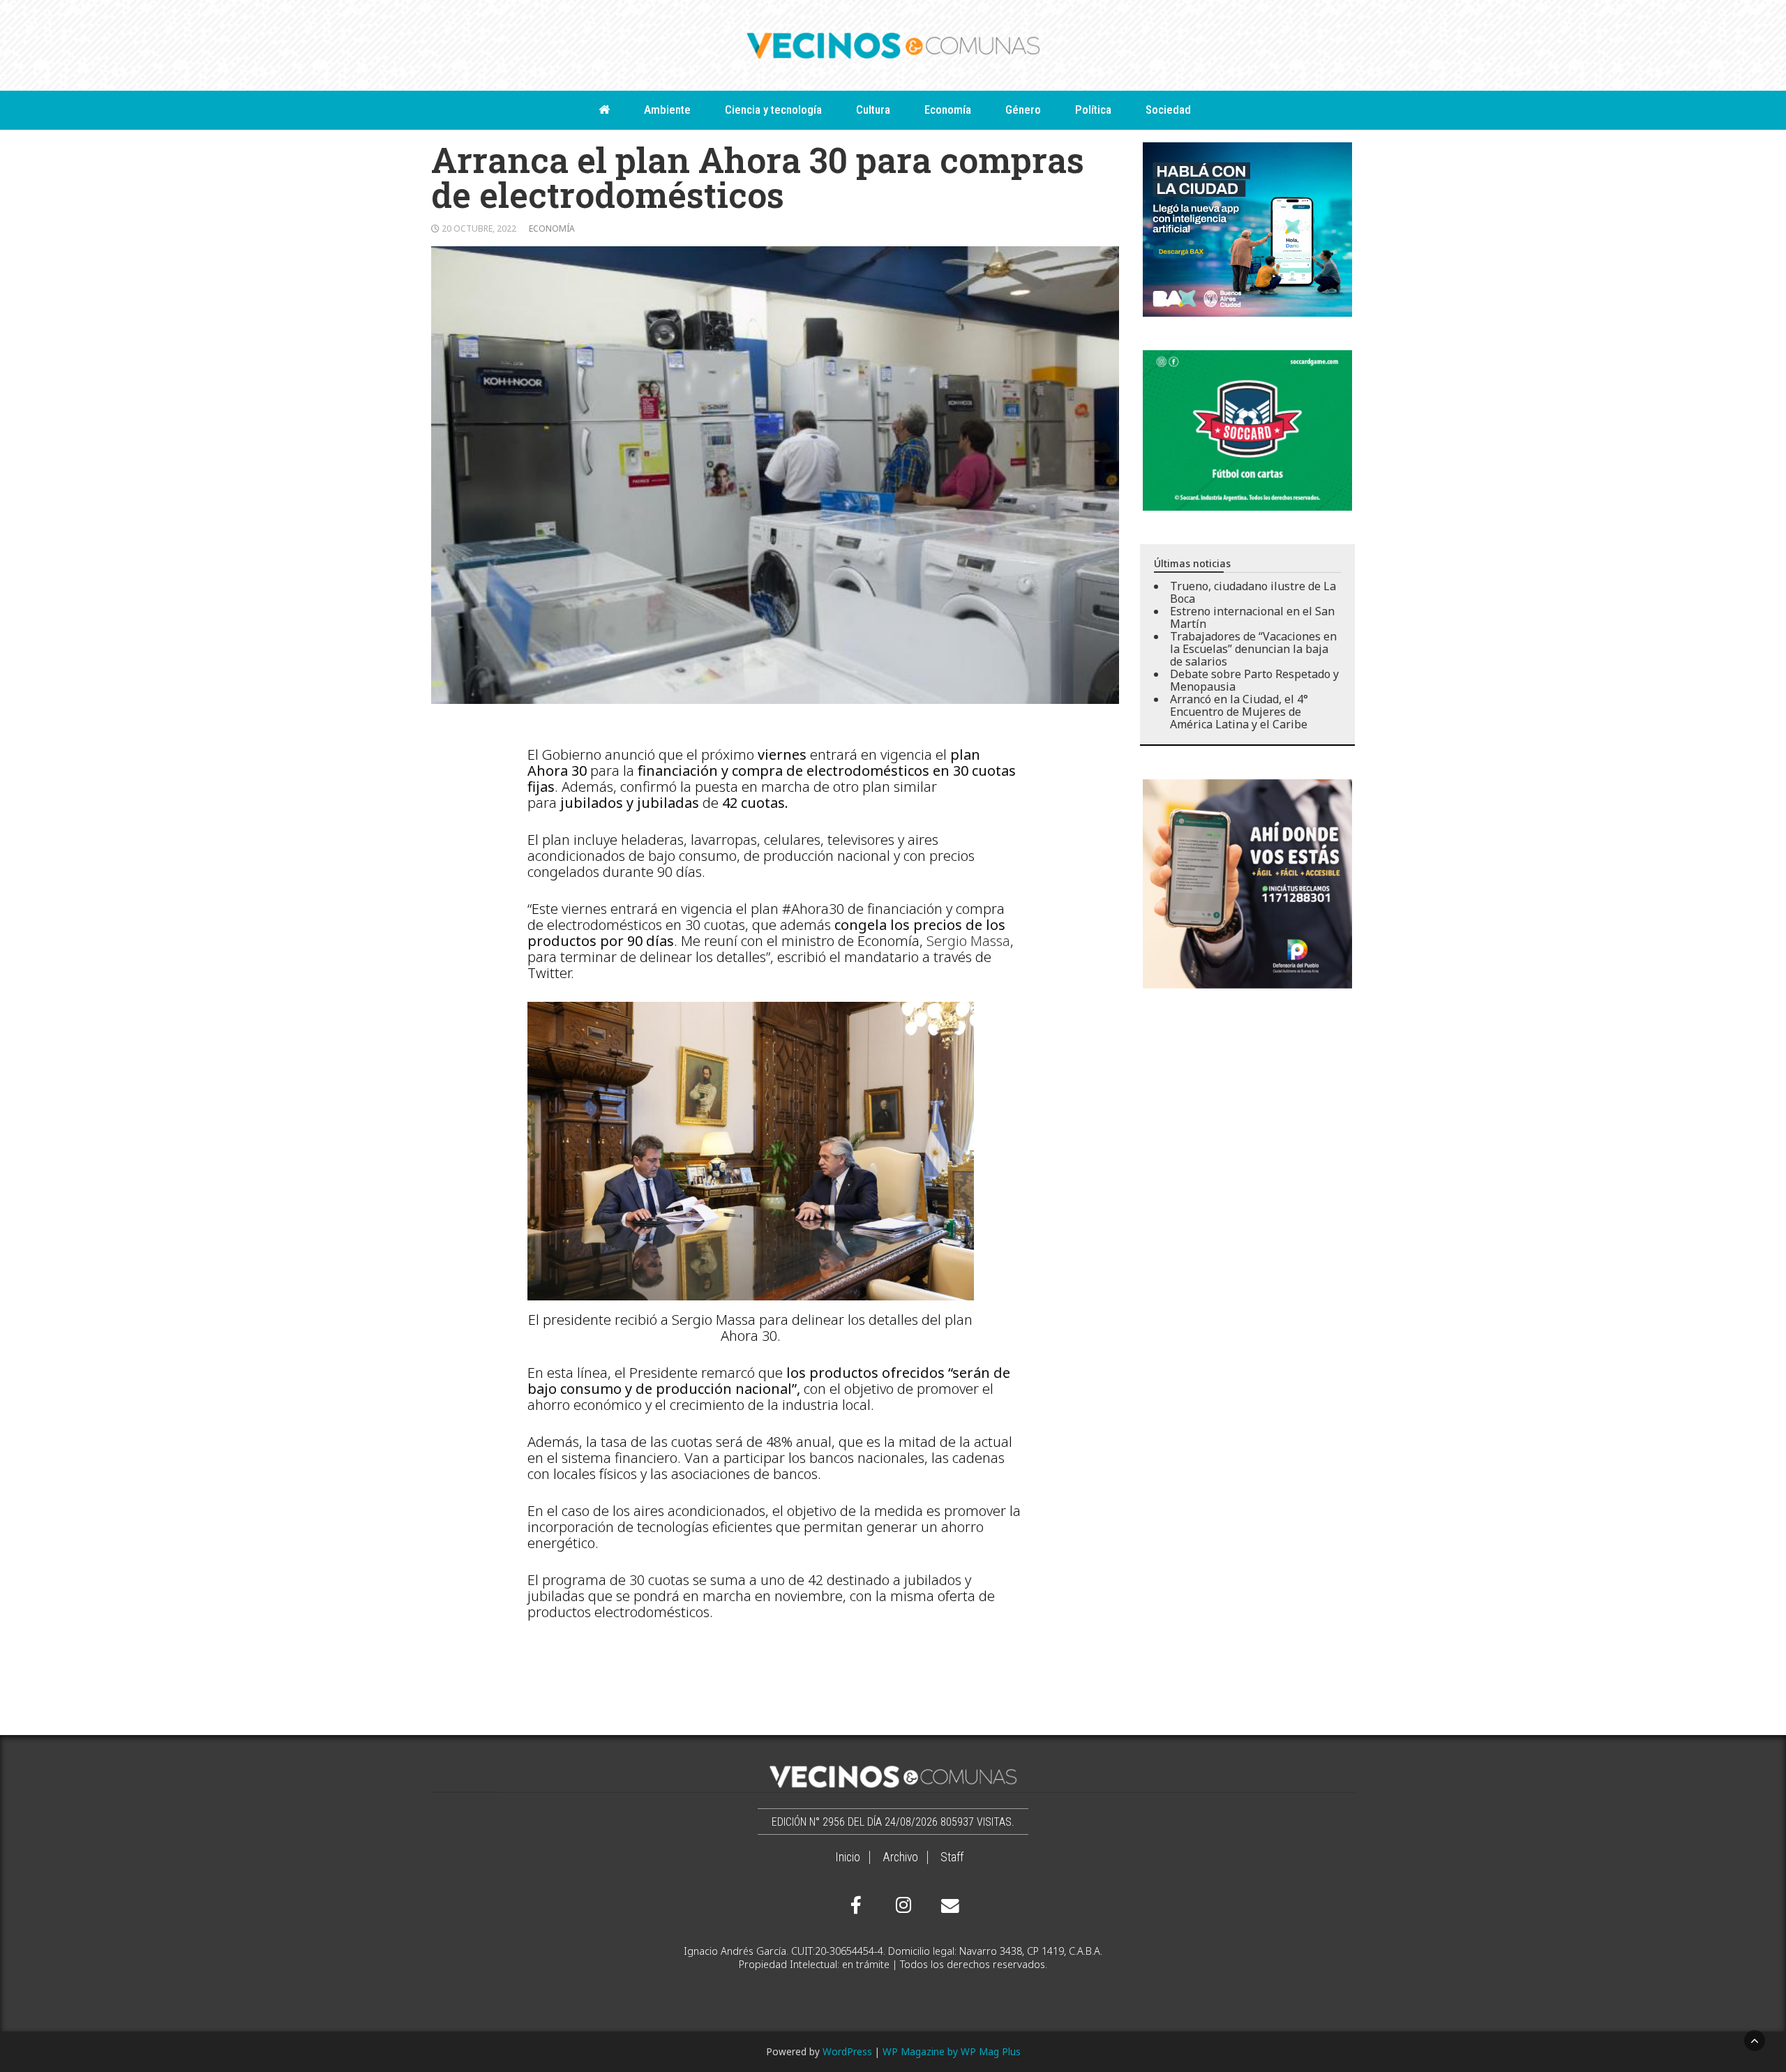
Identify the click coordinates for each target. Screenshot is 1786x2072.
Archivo (900, 1857)
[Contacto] (947, 1906)
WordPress (847, 2051)
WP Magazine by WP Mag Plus (952, 2051)
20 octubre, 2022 (479, 228)
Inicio (848, 1857)
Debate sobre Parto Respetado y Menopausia (1254, 680)
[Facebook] (856, 1905)
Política (1093, 110)
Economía (948, 110)
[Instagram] (901, 1905)
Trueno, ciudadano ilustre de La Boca (1253, 592)
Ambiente (667, 110)
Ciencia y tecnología (773, 110)
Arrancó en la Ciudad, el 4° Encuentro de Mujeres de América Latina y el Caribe (1239, 712)
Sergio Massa (968, 941)
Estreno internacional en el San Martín (1252, 617)
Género (1023, 110)
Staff (952, 1857)
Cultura (873, 110)
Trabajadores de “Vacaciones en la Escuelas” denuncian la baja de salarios (1253, 649)
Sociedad (1168, 110)
